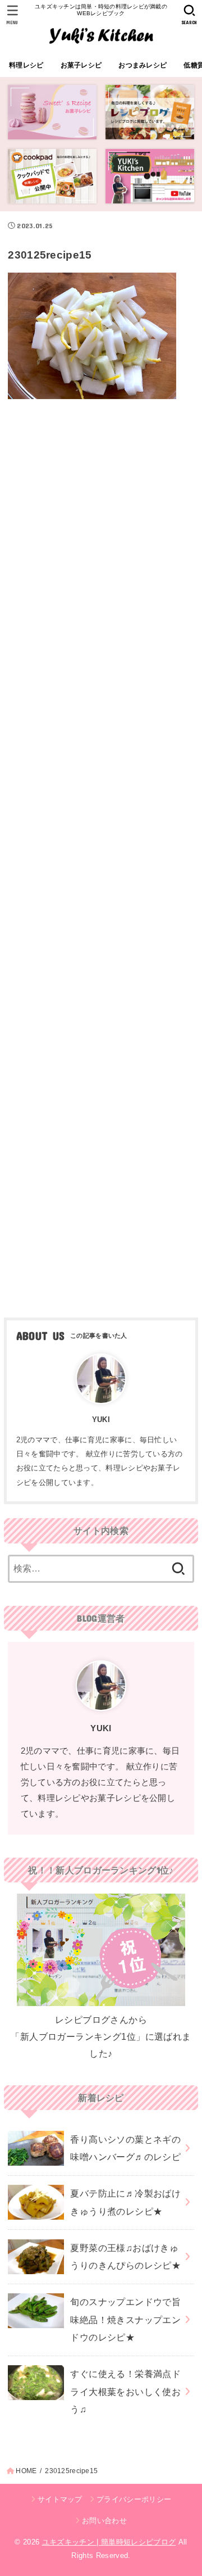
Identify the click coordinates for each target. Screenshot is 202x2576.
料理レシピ (26, 65)
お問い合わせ (104, 2521)
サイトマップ (60, 2499)
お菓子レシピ (81, 65)
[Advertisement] (101, 854)
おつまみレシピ (143, 65)
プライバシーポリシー (134, 2499)
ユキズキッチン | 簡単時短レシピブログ (109, 2542)
